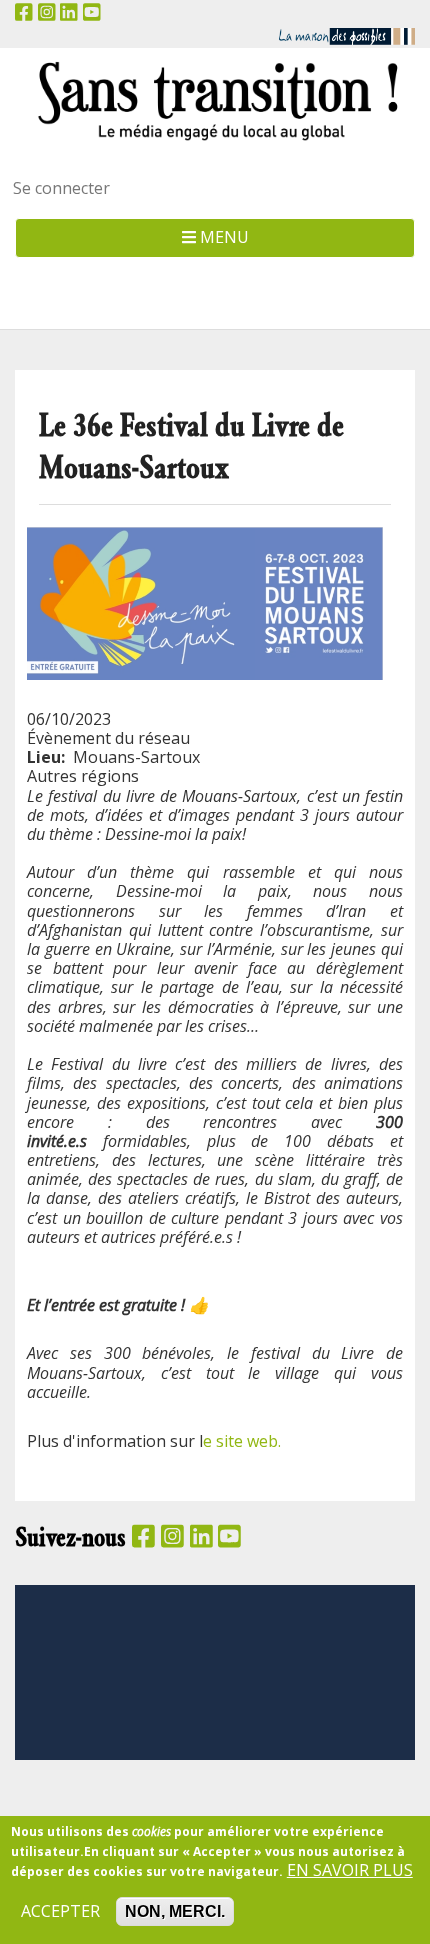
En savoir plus (350, 1870)
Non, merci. (175, 1911)
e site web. (244, 1441)
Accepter (60, 1911)
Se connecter (61, 188)
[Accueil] (215, 100)
